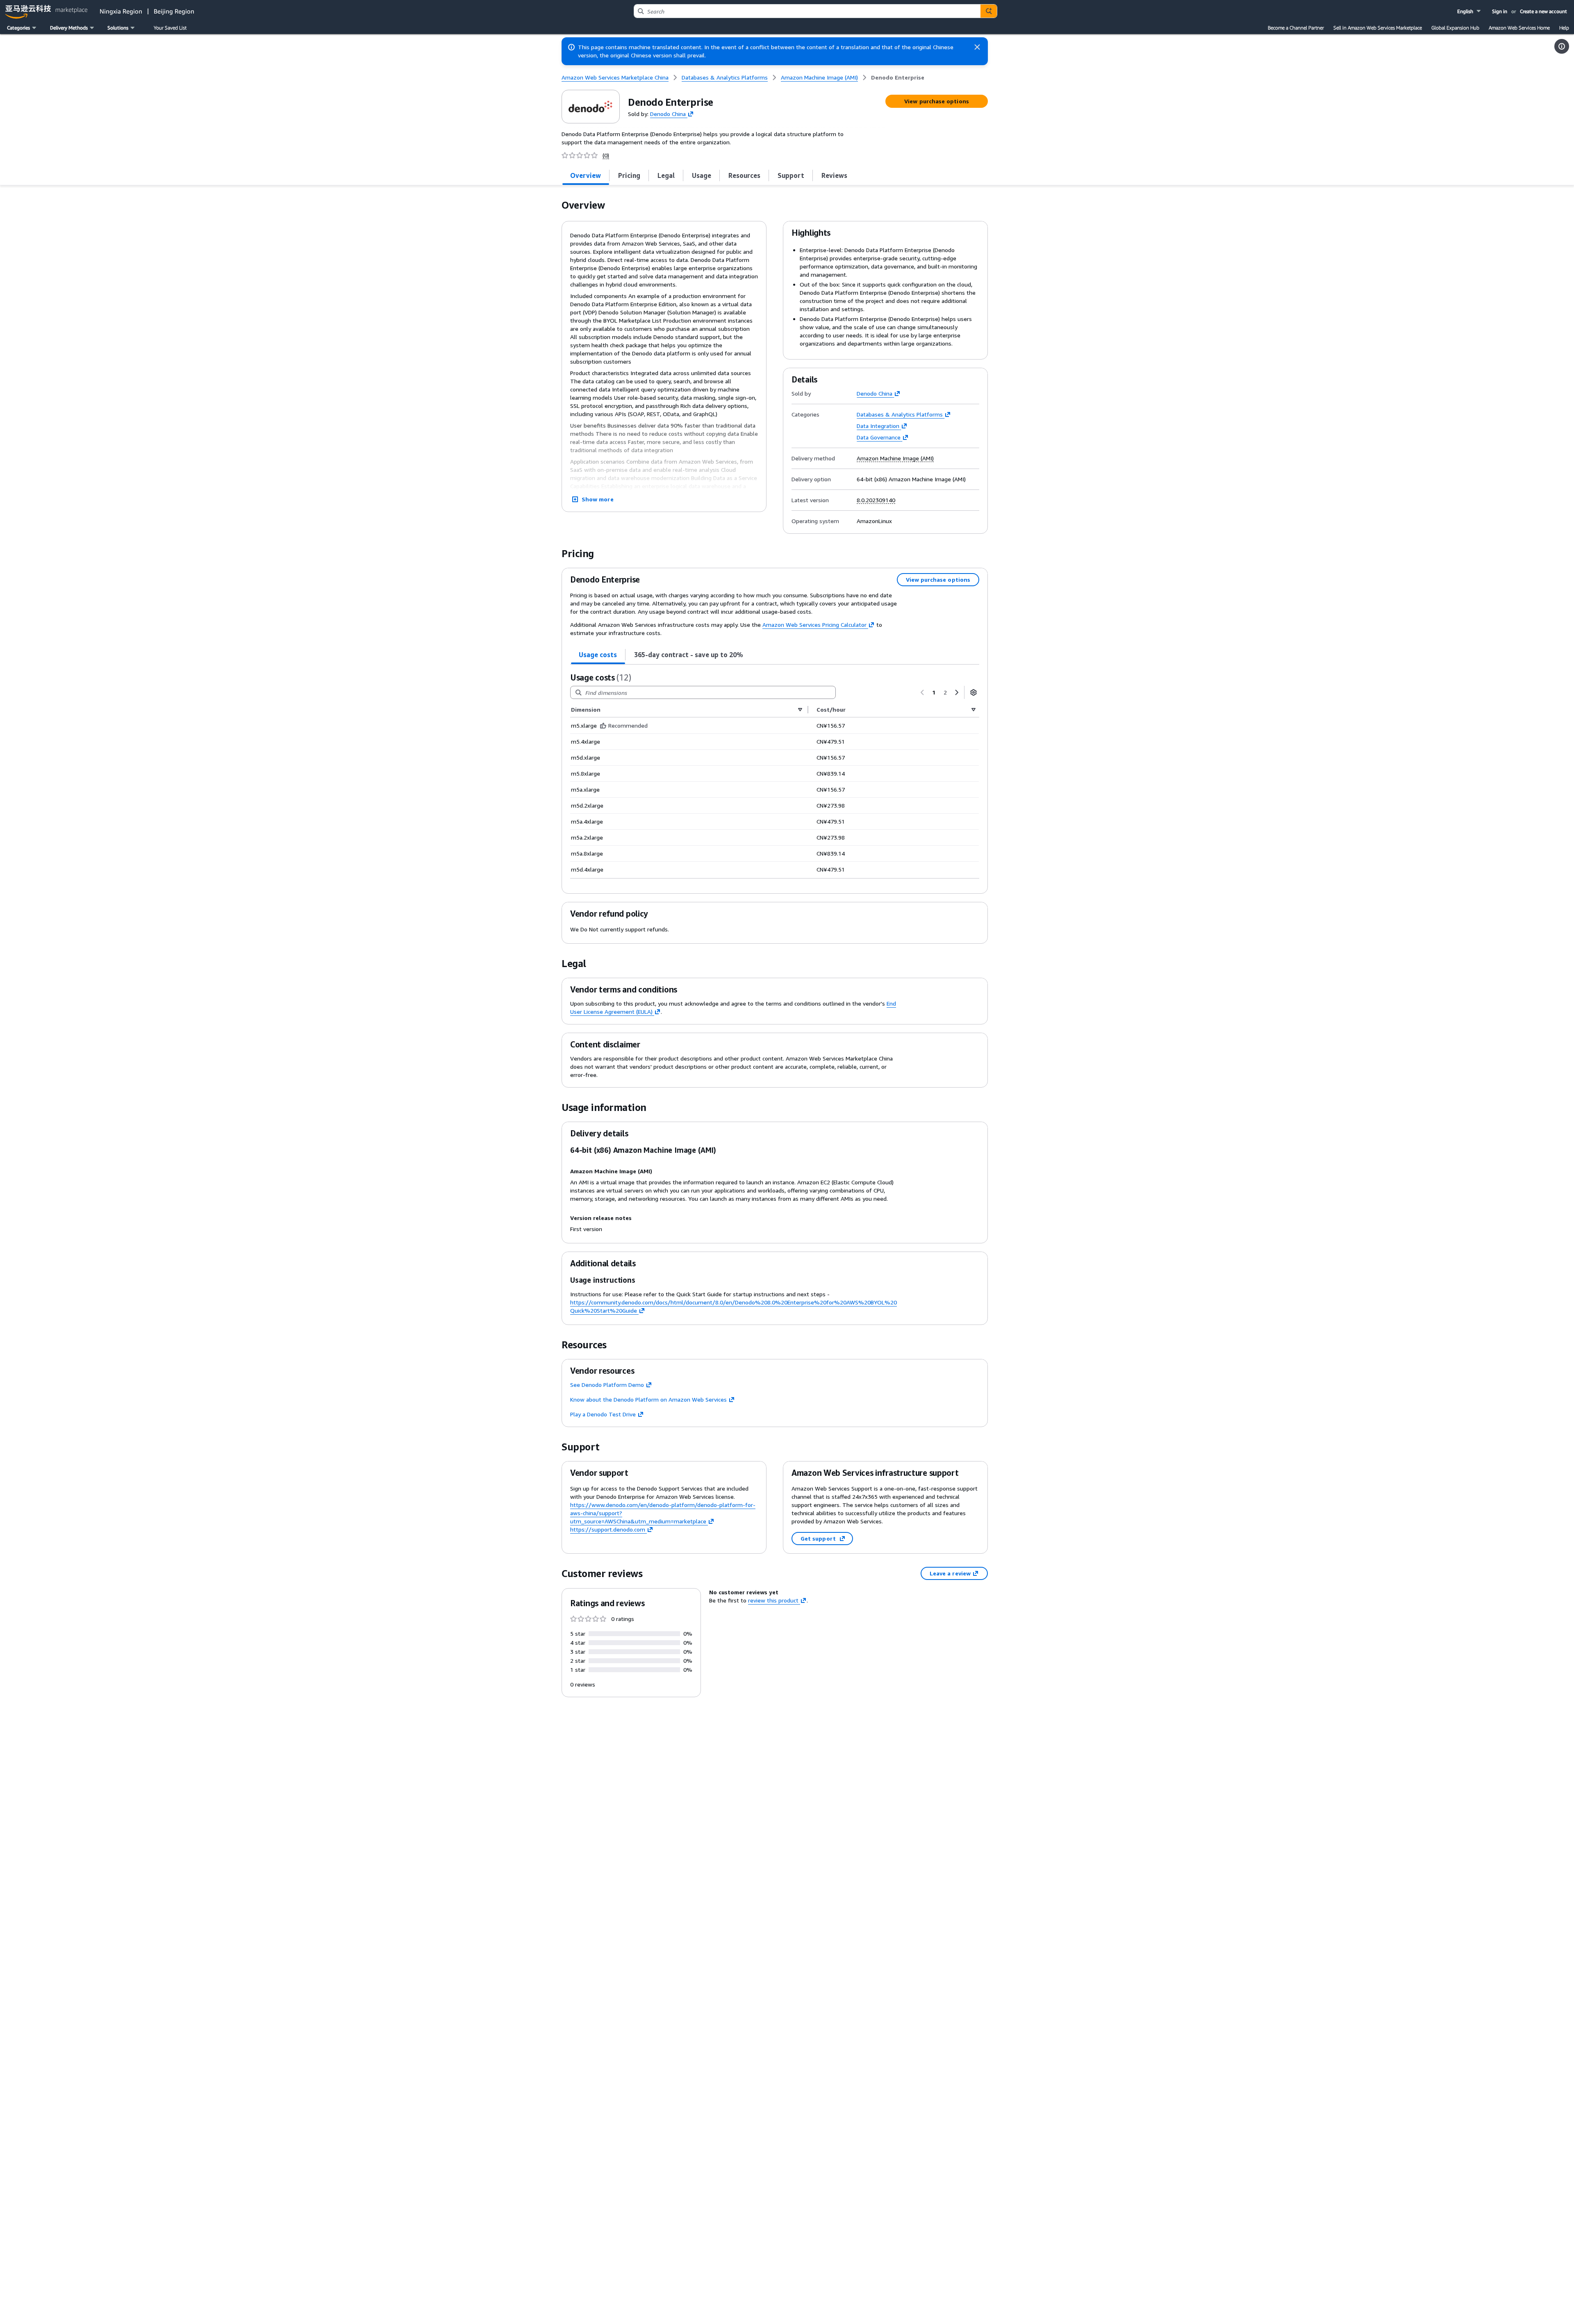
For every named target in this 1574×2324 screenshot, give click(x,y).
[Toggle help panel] (1562, 46)
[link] (898, 77)
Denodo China (668, 113)
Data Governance (879, 437)
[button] (1470, 11)
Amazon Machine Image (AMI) (895, 458)
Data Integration (878, 426)
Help (1564, 28)
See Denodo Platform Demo (607, 1385)
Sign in (1500, 11)
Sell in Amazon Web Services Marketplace (1378, 28)
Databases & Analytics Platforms (900, 414)
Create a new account (1543, 11)
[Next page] (957, 692)
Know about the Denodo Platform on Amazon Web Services (648, 1399)
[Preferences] (974, 692)
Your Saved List (170, 28)
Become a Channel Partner (1296, 28)
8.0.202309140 (876, 500)
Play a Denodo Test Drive (603, 1414)
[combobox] (807, 11)
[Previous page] (922, 692)
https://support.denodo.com (608, 1529)
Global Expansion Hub (1455, 28)
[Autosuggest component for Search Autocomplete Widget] (989, 11)
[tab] (586, 175)
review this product (773, 1600)
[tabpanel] (775, 775)
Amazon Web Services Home (1519, 28)
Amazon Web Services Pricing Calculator (814, 625)
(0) (606, 155)
